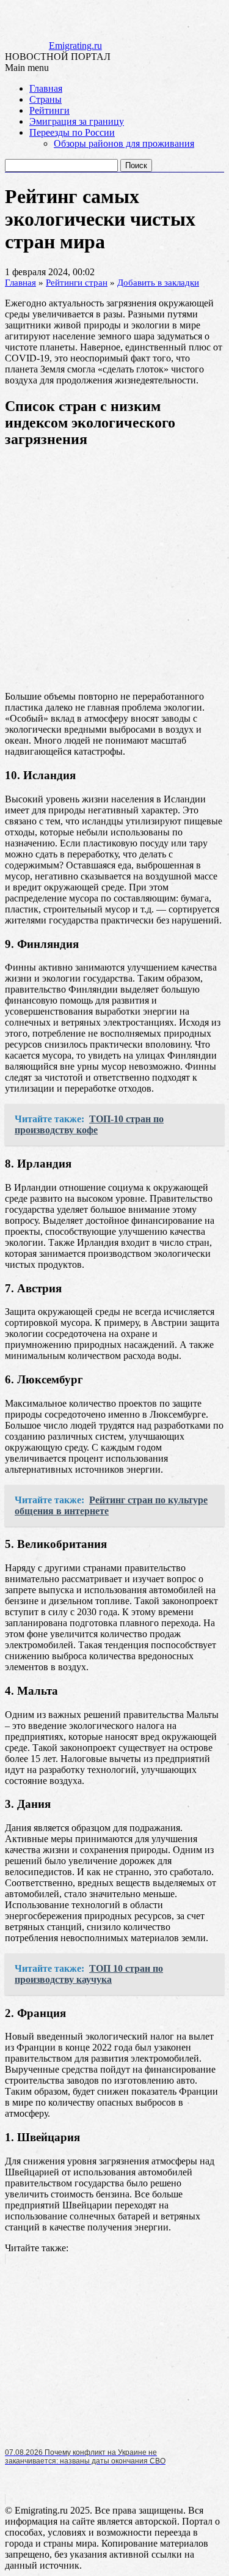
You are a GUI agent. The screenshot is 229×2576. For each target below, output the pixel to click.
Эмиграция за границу (77, 121)
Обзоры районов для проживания (124, 143)
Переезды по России (72, 132)
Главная (46, 88)
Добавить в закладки (158, 283)
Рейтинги (49, 110)
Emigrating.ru (75, 46)
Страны (45, 99)
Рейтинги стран (77, 283)
